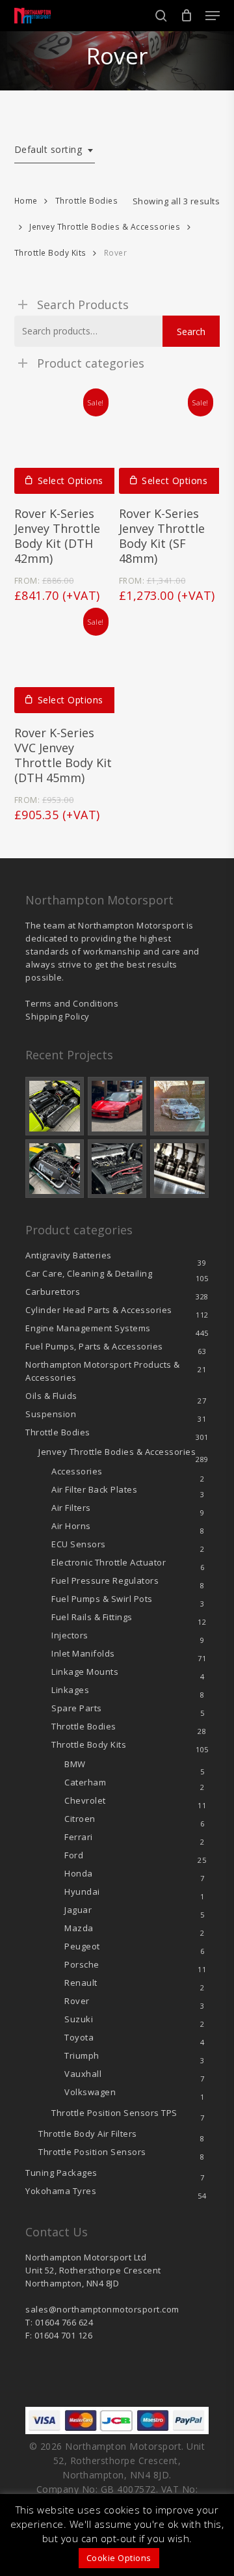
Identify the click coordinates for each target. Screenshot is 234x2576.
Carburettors (53, 1292)
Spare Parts (77, 1708)
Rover (77, 2001)
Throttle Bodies (87, 201)
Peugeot (82, 1946)
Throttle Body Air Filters (88, 2134)
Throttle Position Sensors (114, 2113)
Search (191, 332)
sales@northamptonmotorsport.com (102, 2309)
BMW (75, 1764)
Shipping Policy (58, 1016)
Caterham (85, 1782)
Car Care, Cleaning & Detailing (89, 1273)
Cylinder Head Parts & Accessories (99, 1310)
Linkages (70, 1690)
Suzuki (79, 2019)
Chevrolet (85, 1800)
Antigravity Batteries (69, 1255)
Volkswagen (90, 2092)
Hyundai (82, 1891)
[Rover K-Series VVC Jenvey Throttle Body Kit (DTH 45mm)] (64, 663)
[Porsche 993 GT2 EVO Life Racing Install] (179, 1106)
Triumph (82, 2055)
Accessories (77, 1471)
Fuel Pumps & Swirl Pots (102, 1599)
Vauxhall (83, 2074)
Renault (81, 1983)
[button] (213, 16)
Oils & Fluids (51, 1396)
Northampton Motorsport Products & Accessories (103, 1371)
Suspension (51, 1414)
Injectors (70, 1635)
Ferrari (79, 1837)
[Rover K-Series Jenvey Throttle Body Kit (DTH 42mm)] (64, 444)
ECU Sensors (79, 1544)
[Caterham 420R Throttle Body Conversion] (55, 1106)
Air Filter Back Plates (94, 1489)
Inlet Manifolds (83, 1653)
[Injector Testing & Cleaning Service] (179, 1169)
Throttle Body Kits (50, 253)
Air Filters (71, 1508)
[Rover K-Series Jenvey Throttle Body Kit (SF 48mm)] (169, 444)
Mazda (79, 1928)
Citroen (80, 1819)
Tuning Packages (61, 2173)
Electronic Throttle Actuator (109, 1562)
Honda (79, 1873)
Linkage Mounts (85, 1672)
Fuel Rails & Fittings (92, 1617)
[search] (161, 16)
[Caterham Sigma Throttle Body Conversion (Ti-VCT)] (55, 1169)
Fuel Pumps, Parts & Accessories (94, 1346)
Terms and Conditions (72, 1003)
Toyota (79, 2037)
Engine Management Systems (88, 1328)
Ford (74, 1855)
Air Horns (71, 1526)
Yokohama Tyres (61, 2191)
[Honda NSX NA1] (117, 1106)
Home (26, 201)
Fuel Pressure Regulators (105, 1580)
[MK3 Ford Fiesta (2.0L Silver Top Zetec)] (117, 1169)
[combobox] (55, 150)
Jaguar (78, 1910)
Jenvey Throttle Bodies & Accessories (105, 227)
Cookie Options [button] (119, 2558)
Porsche (82, 1964)
